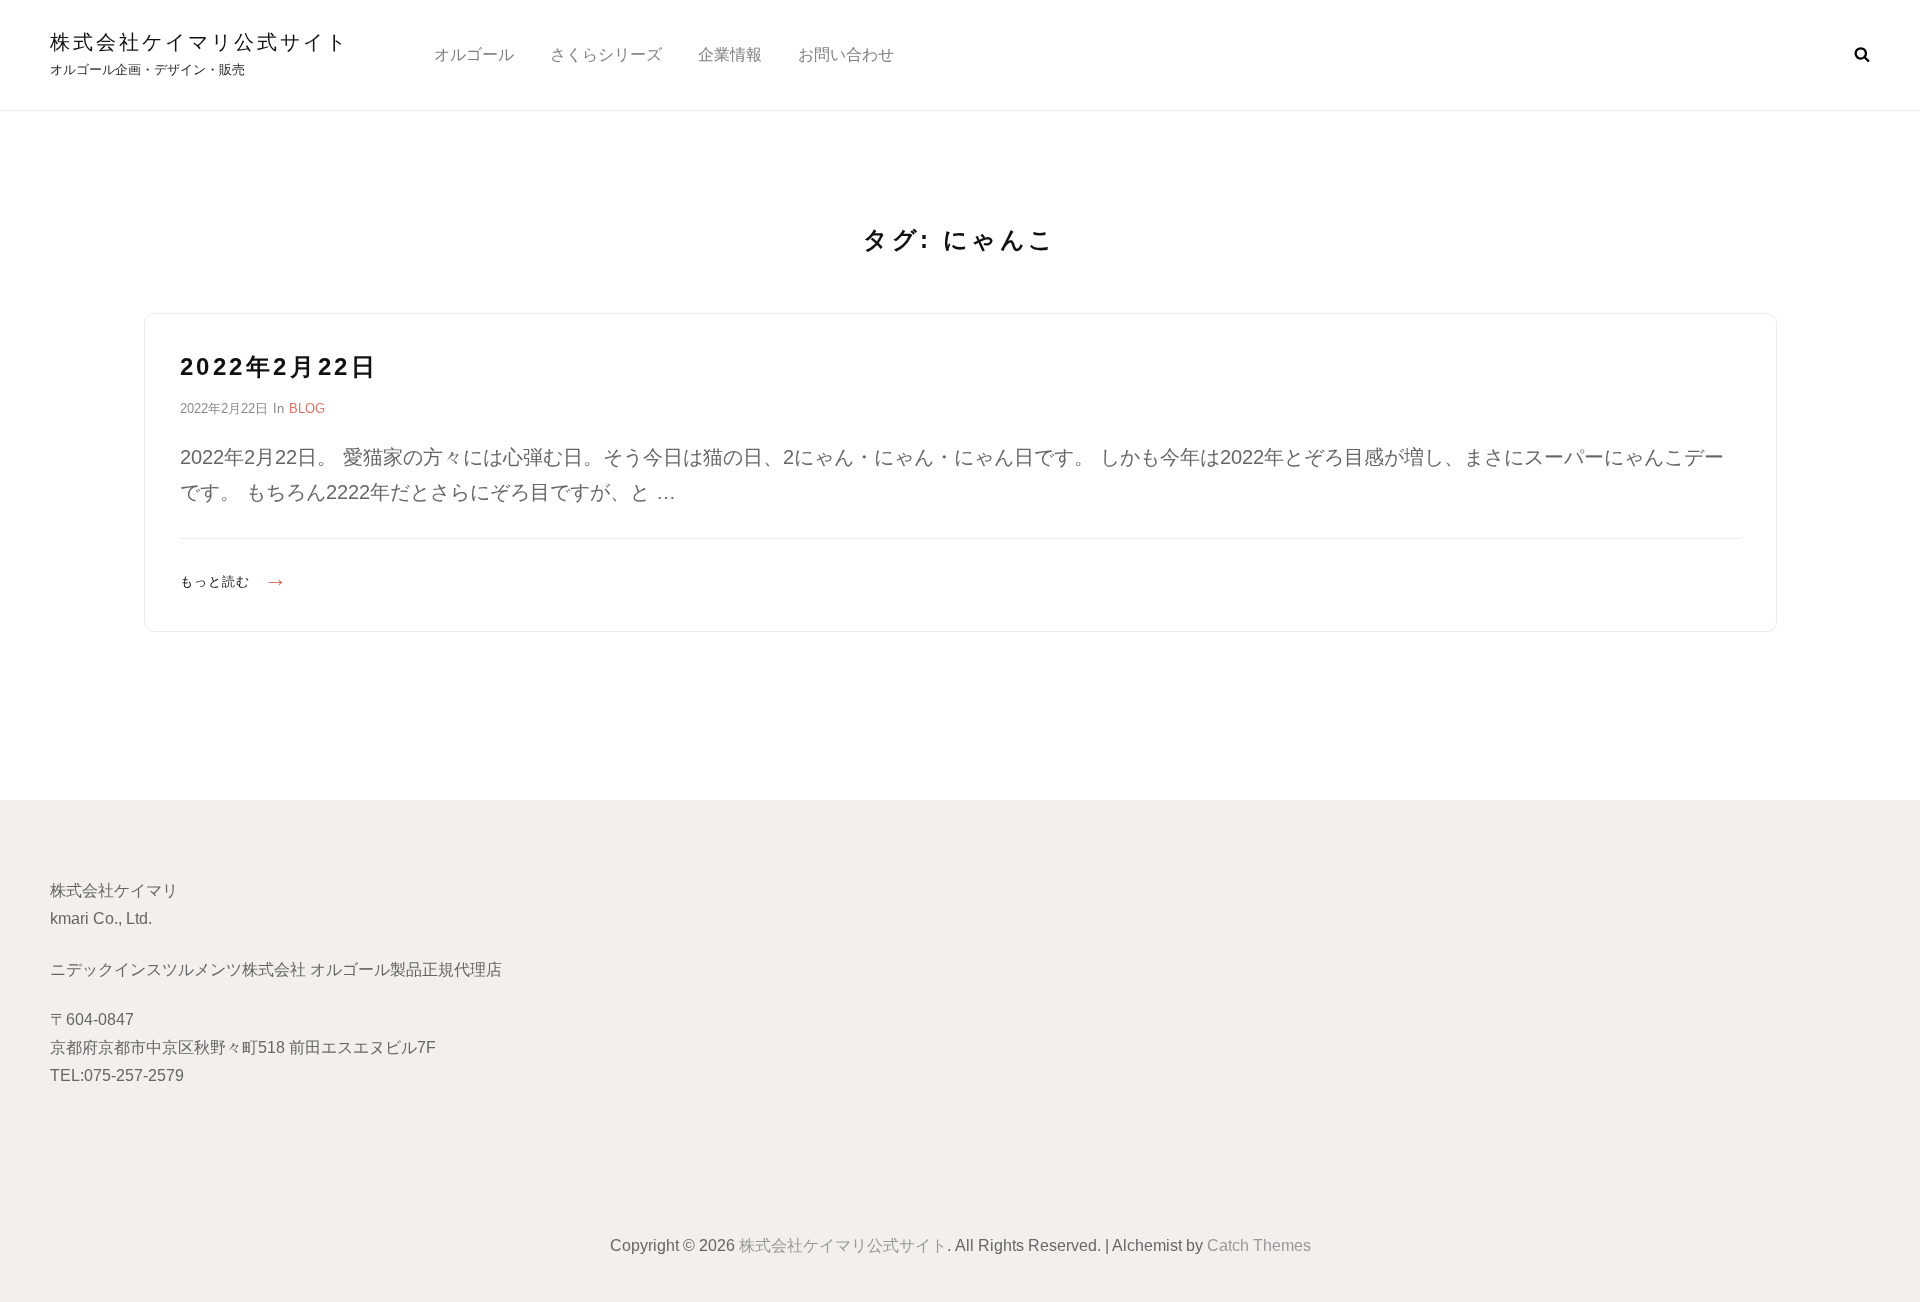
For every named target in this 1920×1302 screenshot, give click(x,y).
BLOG (307, 408)
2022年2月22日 (279, 366)
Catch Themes (1259, 1245)
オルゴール (474, 54)
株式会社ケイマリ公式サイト (199, 42)
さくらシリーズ (606, 54)
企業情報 (730, 54)
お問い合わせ (846, 54)
